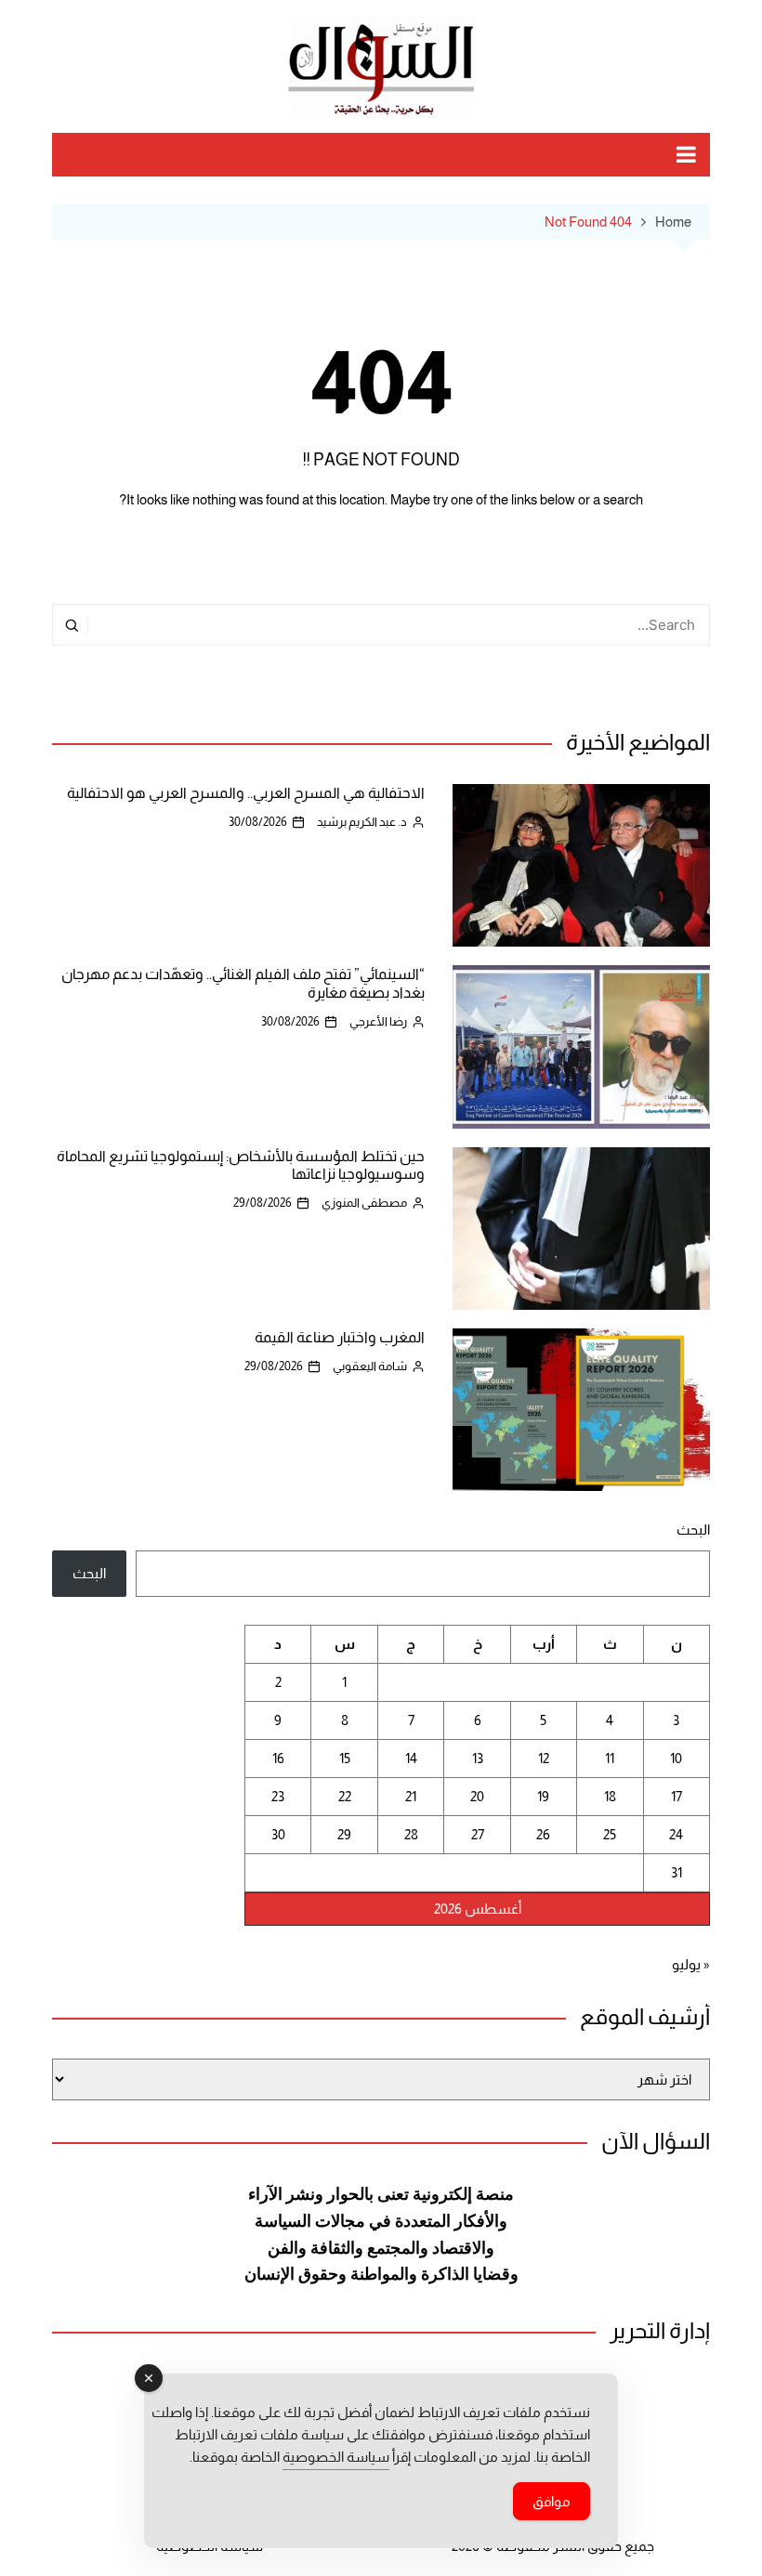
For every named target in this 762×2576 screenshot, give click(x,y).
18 (610, 1796)
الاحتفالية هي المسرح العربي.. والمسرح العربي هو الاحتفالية (246, 793)
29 (344, 1834)
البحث (693, 1530)
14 (411, 1758)
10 (676, 1758)
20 (477, 1796)
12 (544, 1758)
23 (278, 1796)
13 (478, 1758)
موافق (552, 2501)
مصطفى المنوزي (364, 1203)
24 (676, 1834)
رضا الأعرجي (378, 1021)
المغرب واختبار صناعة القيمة (340, 1337)
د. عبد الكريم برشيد (362, 822)
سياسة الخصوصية (336, 2457)
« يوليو (691, 1964)
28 (411, 1834)
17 (677, 1796)
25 (610, 1834)
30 (278, 1834)
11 (610, 1758)
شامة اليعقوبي (370, 1366)
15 (345, 1758)
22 (345, 1796)
